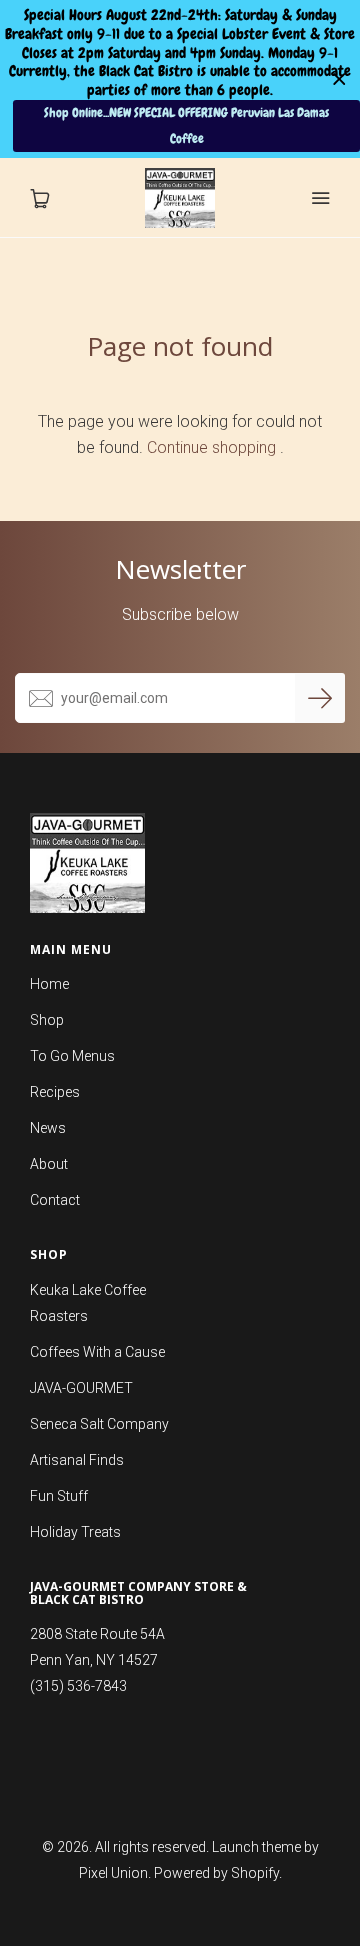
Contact (55, 1200)
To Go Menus (72, 1056)
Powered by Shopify (216, 1873)
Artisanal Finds (77, 1460)
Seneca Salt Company (99, 1424)
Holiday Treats (75, 1532)
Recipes (55, 1092)
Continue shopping (211, 447)
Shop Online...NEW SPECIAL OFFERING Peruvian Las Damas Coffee (186, 125)
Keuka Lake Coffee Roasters (88, 1303)
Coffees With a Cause (97, 1352)
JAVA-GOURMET (81, 1388)
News (48, 1128)
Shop (47, 1020)
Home (49, 984)
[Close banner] (339, 79)
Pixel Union (113, 1873)
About (49, 1164)
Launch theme (256, 1847)
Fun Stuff (59, 1496)
